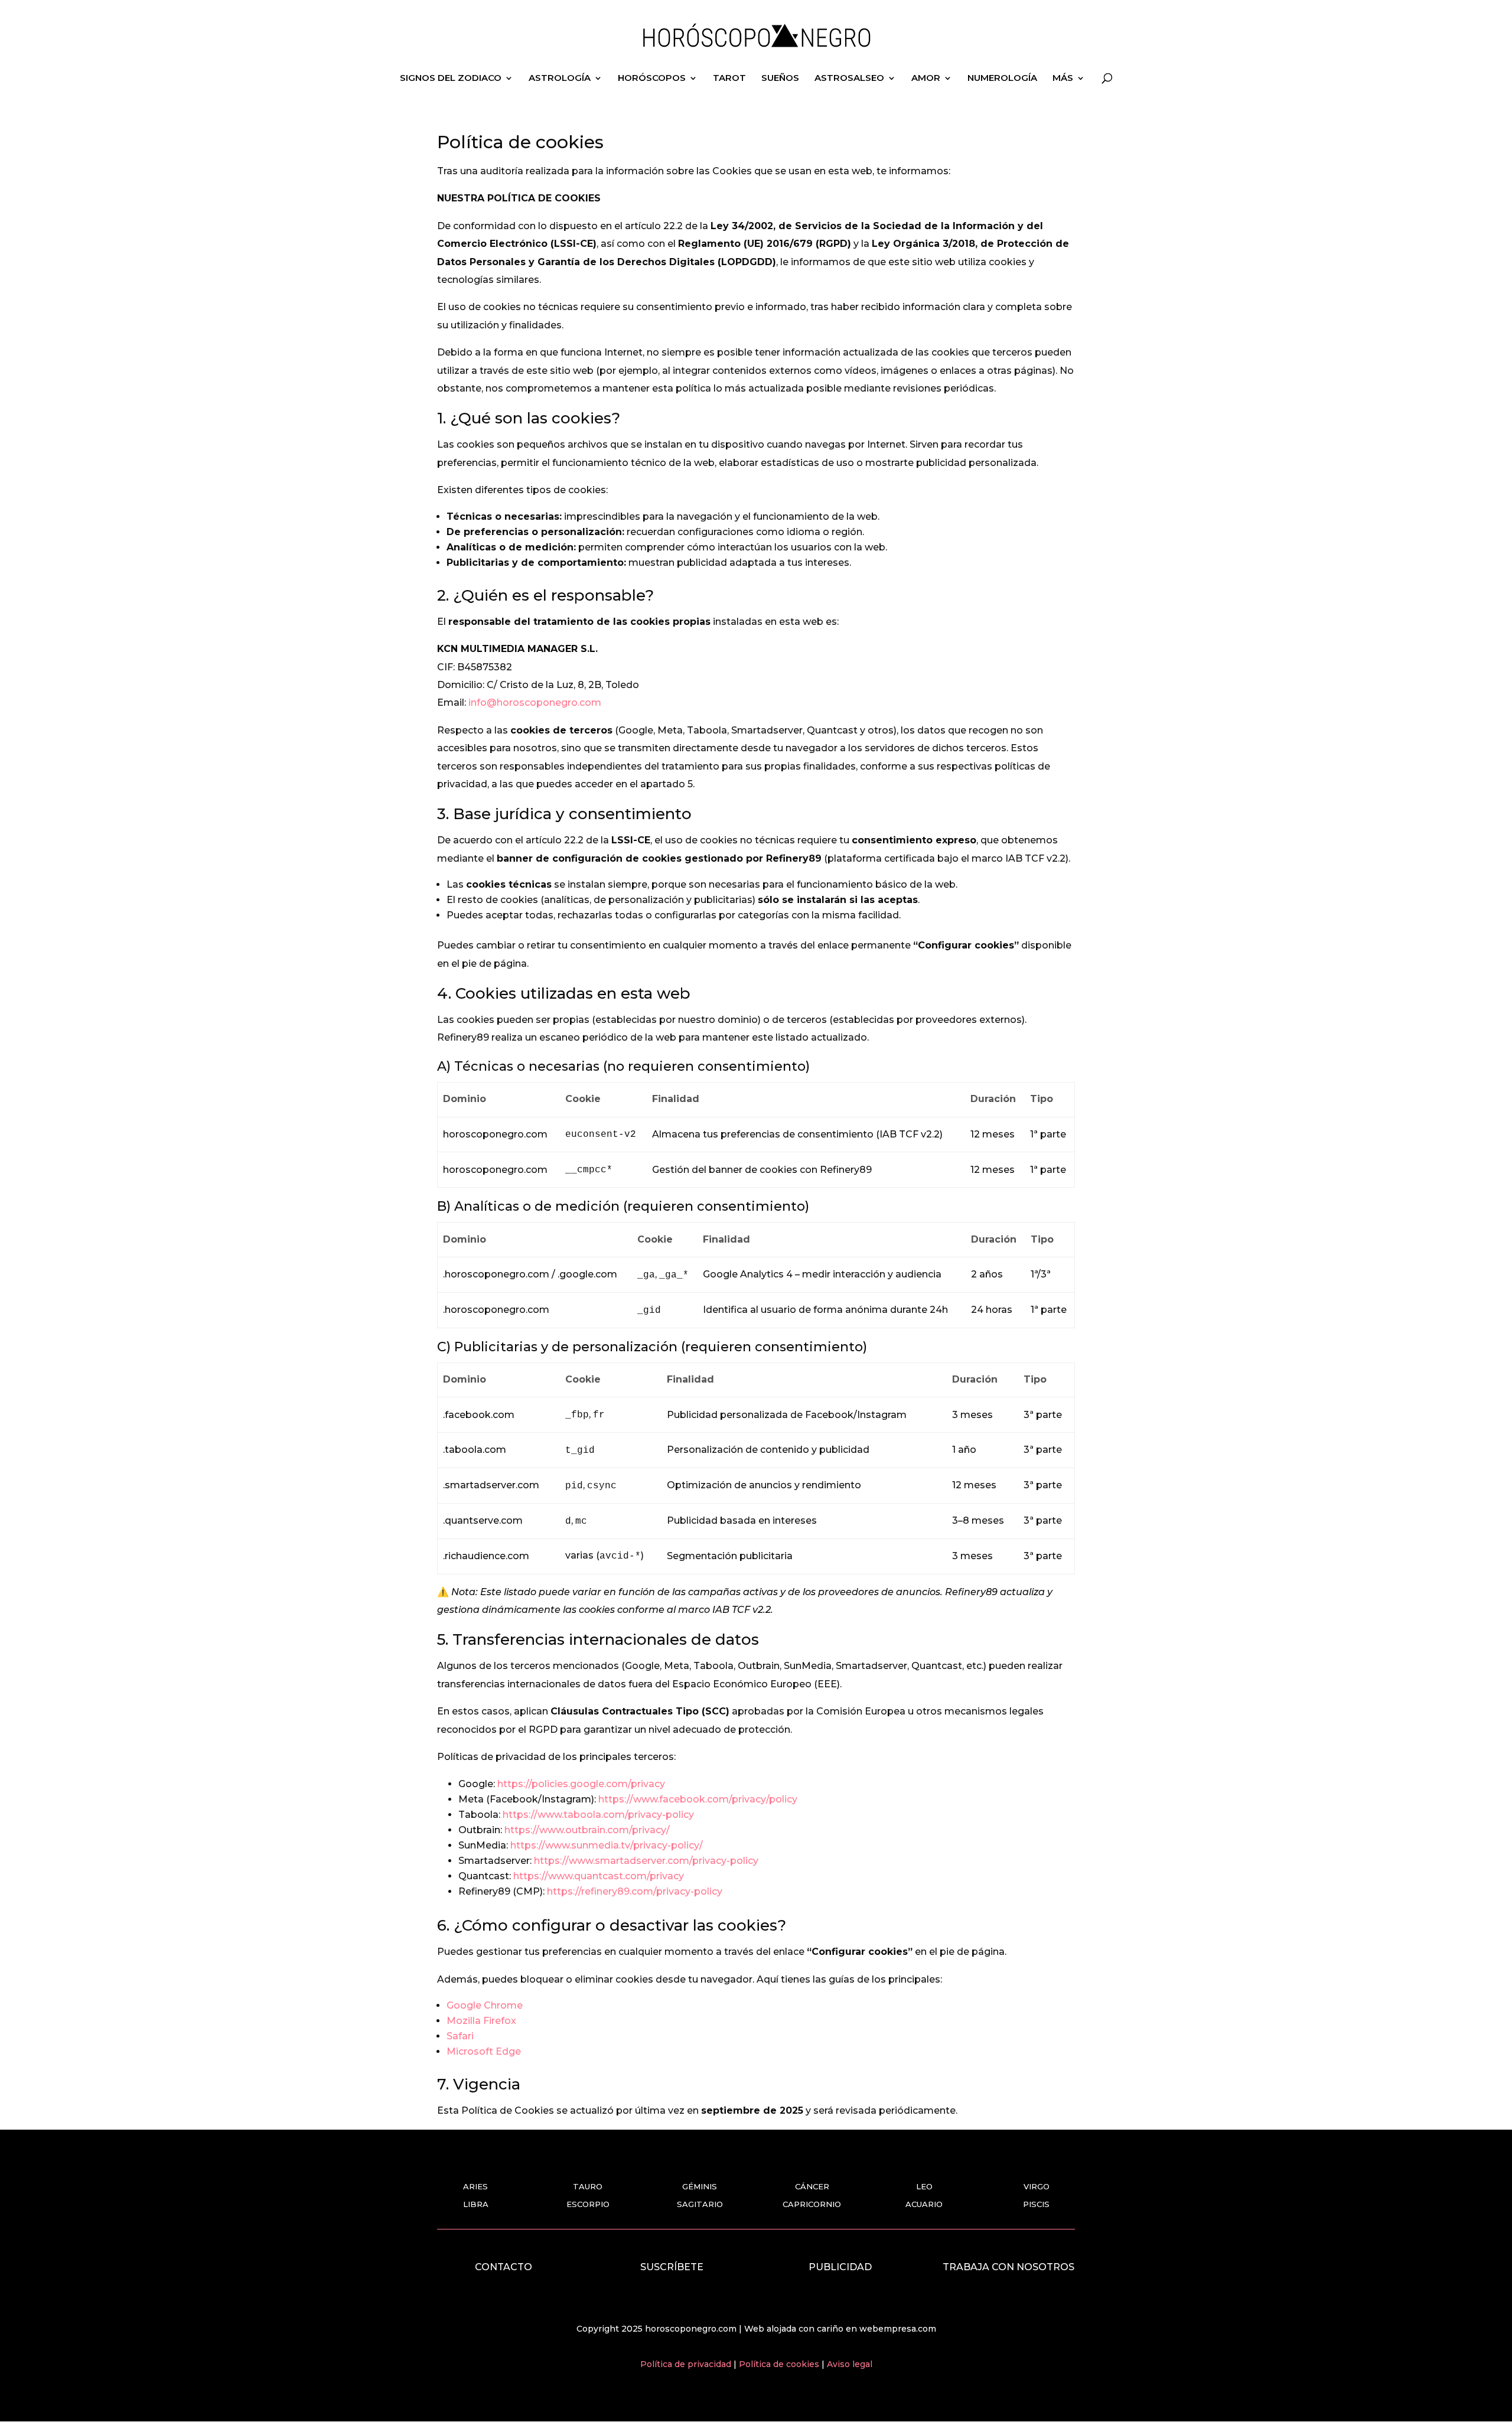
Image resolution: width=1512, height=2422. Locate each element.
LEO (924, 2186)
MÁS (1063, 79)
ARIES (475, 2186)
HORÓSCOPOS (652, 79)
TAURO (588, 2186)
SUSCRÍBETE (672, 2267)
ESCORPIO (588, 2204)
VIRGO (1037, 2186)
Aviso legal (850, 2364)
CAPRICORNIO (812, 2204)
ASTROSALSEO (849, 79)
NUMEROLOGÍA (1002, 79)
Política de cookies (780, 2364)
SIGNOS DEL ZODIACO (451, 79)
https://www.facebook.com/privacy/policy (698, 1799)
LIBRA (476, 2204)
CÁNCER (812, 2186)
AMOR (926, 79)
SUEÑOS (780, 79)
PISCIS (1036, 2204)
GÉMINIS (700, 2186)
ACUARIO (924, 2204)
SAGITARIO (700, 2204)
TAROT (729, 79)
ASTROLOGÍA (560, 79)
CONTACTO (504, 2267)
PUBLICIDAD (840, 2267)
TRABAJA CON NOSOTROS (1008, 2267)
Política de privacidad (687, 2364)
